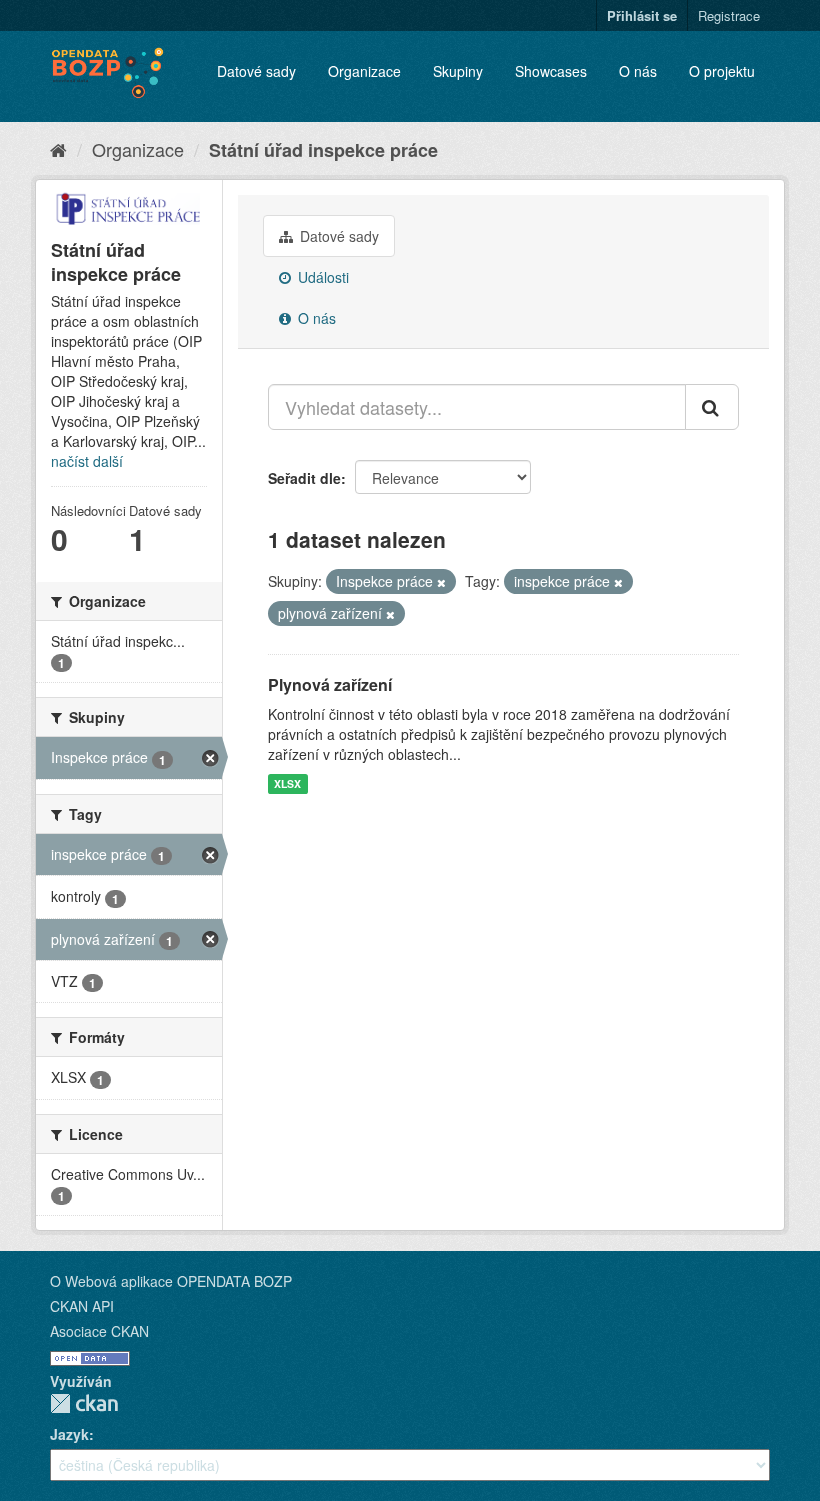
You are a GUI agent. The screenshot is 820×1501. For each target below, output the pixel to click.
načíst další (87, 461)
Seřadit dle (304, 478)
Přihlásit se (642, 15)
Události (321, 277)
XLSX (287, 783)
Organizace (364, 71)
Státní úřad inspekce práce (323, 150)
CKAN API (82, 1306)
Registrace (729, 15)
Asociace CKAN (99, 1331)
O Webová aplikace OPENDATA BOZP (171, 1281)
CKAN (84, 1403)
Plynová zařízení (330, 684)
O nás (638, 71)
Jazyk (69, 1434)
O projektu (722, 71)
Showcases (551, 71)
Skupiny (458, 71)
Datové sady (256, 71)
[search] (712, 407)
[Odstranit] (441, 582)
